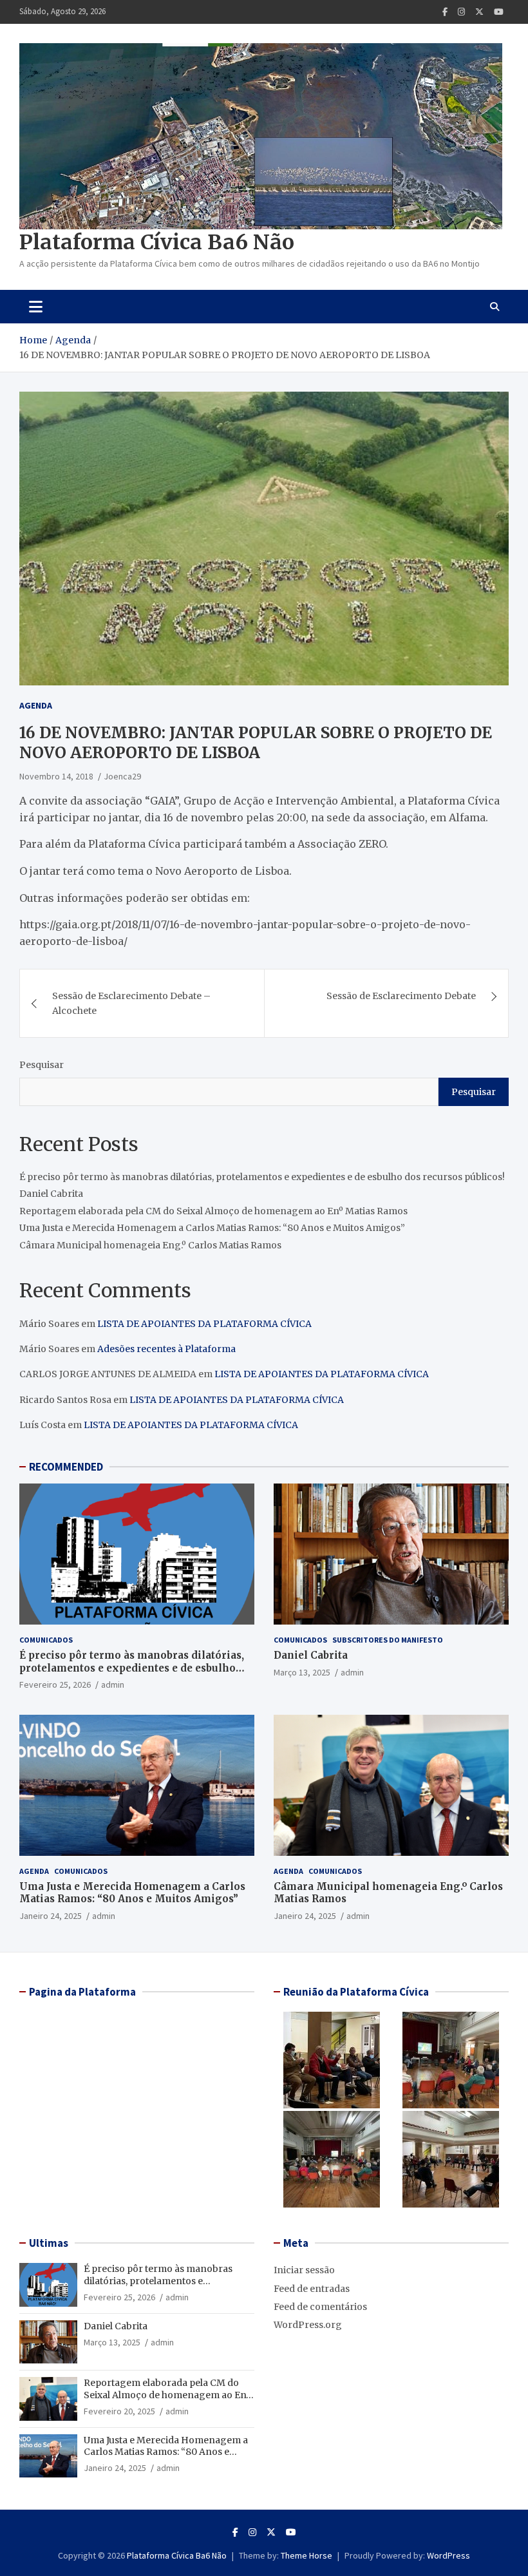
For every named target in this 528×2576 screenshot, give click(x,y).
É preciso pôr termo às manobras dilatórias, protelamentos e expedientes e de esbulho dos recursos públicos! (262, 1177)
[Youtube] (499, 12)
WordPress (448, 2555)
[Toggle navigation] (36, 307)
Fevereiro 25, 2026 (55, 1684)
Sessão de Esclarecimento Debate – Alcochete (131, 1003)
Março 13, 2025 (302, 1672)
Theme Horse (306, 2555)
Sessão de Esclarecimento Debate (401, 996)
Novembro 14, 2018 (56, 776)
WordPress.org (308, 2325)
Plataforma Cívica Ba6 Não (157, 242)
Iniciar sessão (304, 2270)
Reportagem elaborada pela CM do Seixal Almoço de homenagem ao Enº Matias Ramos (213, 1211)
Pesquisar (42, 1065)
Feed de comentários (320, 2307)
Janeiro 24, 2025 (51, 1916)
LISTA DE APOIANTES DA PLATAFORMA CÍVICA (204, 1324)
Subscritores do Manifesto (388, 1640)
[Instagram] (461, 12)
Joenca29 (122, 776)
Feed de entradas (312, 2289)
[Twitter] (479, 12)
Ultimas (49, 2243)
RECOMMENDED (66, 1467)
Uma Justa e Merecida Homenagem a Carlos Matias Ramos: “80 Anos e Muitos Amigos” (212, 1228)
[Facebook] (445, 12)
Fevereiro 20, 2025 (119, 2411)
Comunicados (46, 1640)
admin (113, 1684)
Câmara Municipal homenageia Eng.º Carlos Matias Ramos (150, 1245)
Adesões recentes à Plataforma (166, 1349)
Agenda (36, 705)
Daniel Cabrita (51, 1194)
